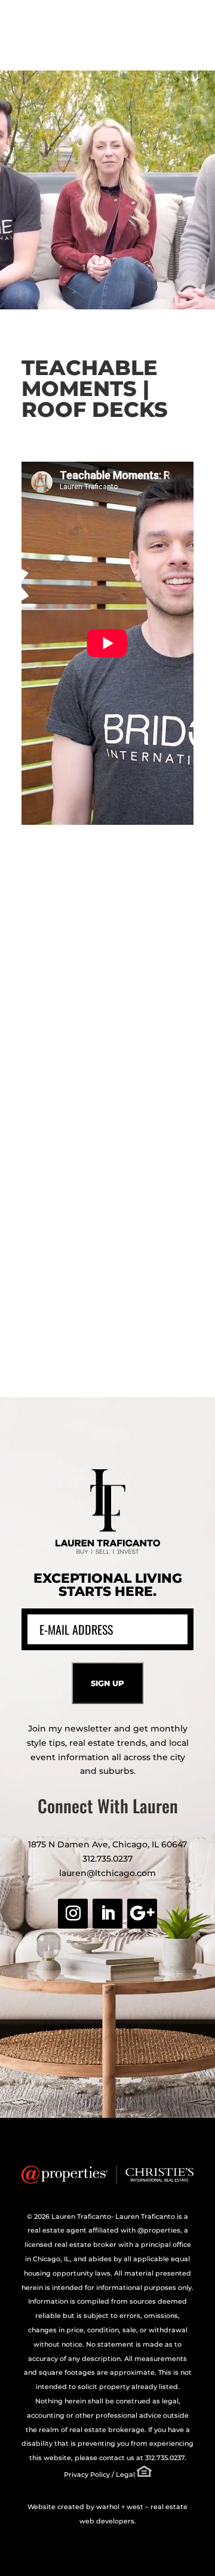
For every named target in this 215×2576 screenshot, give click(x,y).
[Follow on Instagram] (73, 1914)
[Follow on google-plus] (142, 1914)
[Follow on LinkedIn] (107, 1914)
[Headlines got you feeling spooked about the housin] (107, 944)
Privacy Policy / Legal (99, 2474)
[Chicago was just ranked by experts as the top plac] (107, 1324)
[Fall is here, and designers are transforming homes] (107, 1198)
